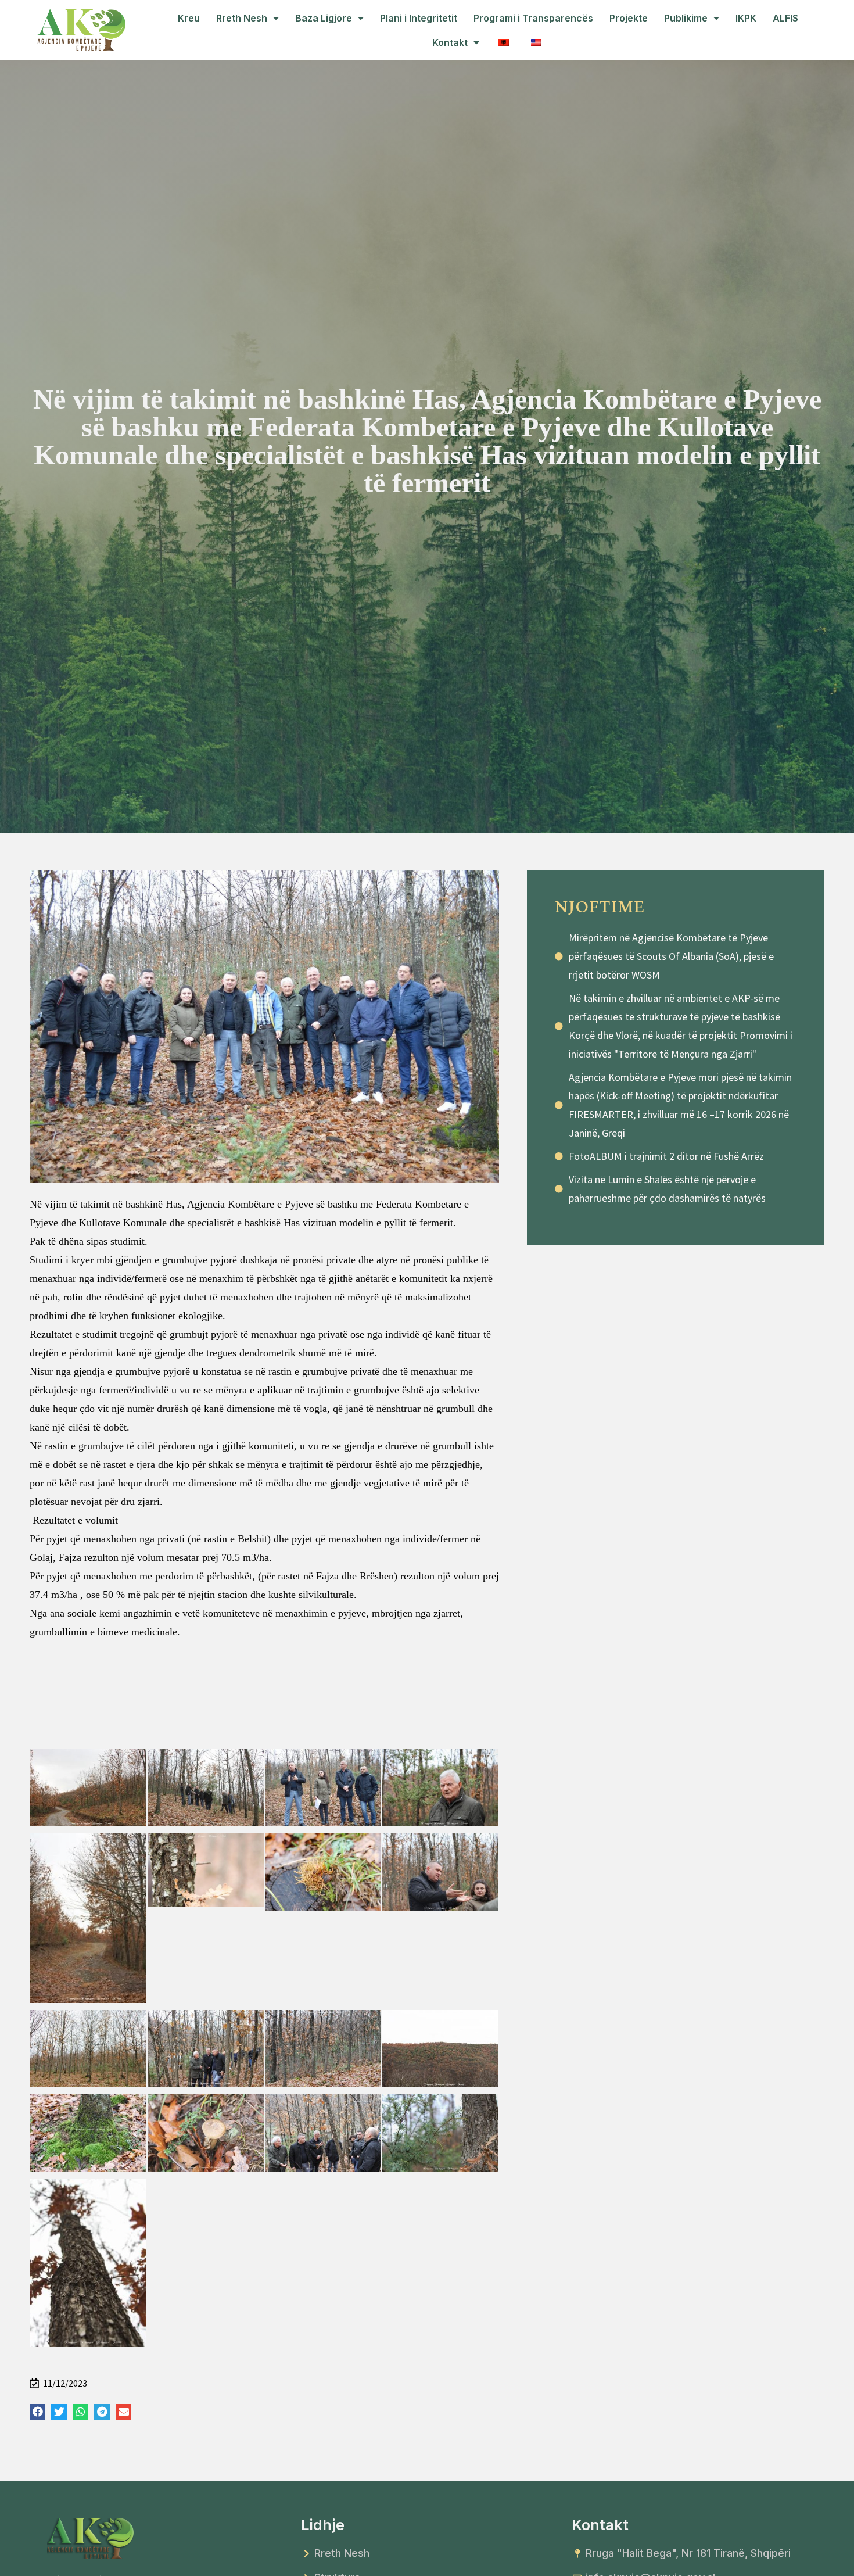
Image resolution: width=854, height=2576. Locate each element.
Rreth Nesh (242, 18)
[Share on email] (123, 2412)
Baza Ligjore (324, 18)
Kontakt (450, 42)
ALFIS (785, 18)
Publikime (686, 18)
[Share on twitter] (59, 2412)
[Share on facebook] (37, 2412)
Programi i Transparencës (533, 18)
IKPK (746, 18)
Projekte (629, 18)
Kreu (189, 18)
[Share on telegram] (102, 2412)
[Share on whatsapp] (80, 2412)
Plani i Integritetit (419, 18)
